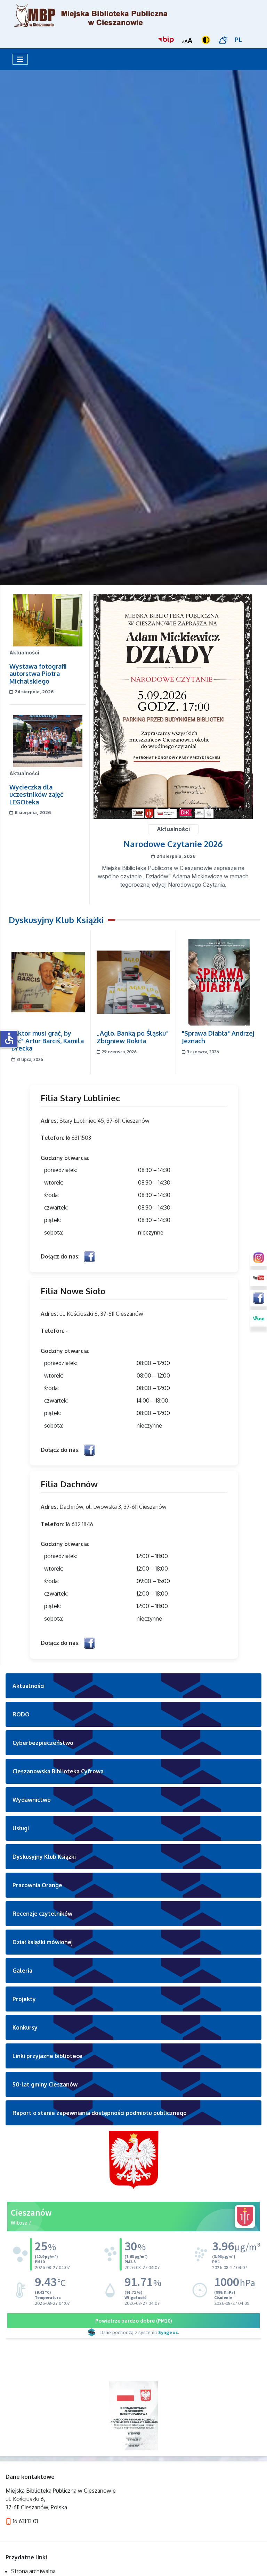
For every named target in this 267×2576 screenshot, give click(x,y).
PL (238, 40)
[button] (133, 1686)
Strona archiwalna (33, 2571)
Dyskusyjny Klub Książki (56, 920)
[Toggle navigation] (20, 59)
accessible (9, 1038)
